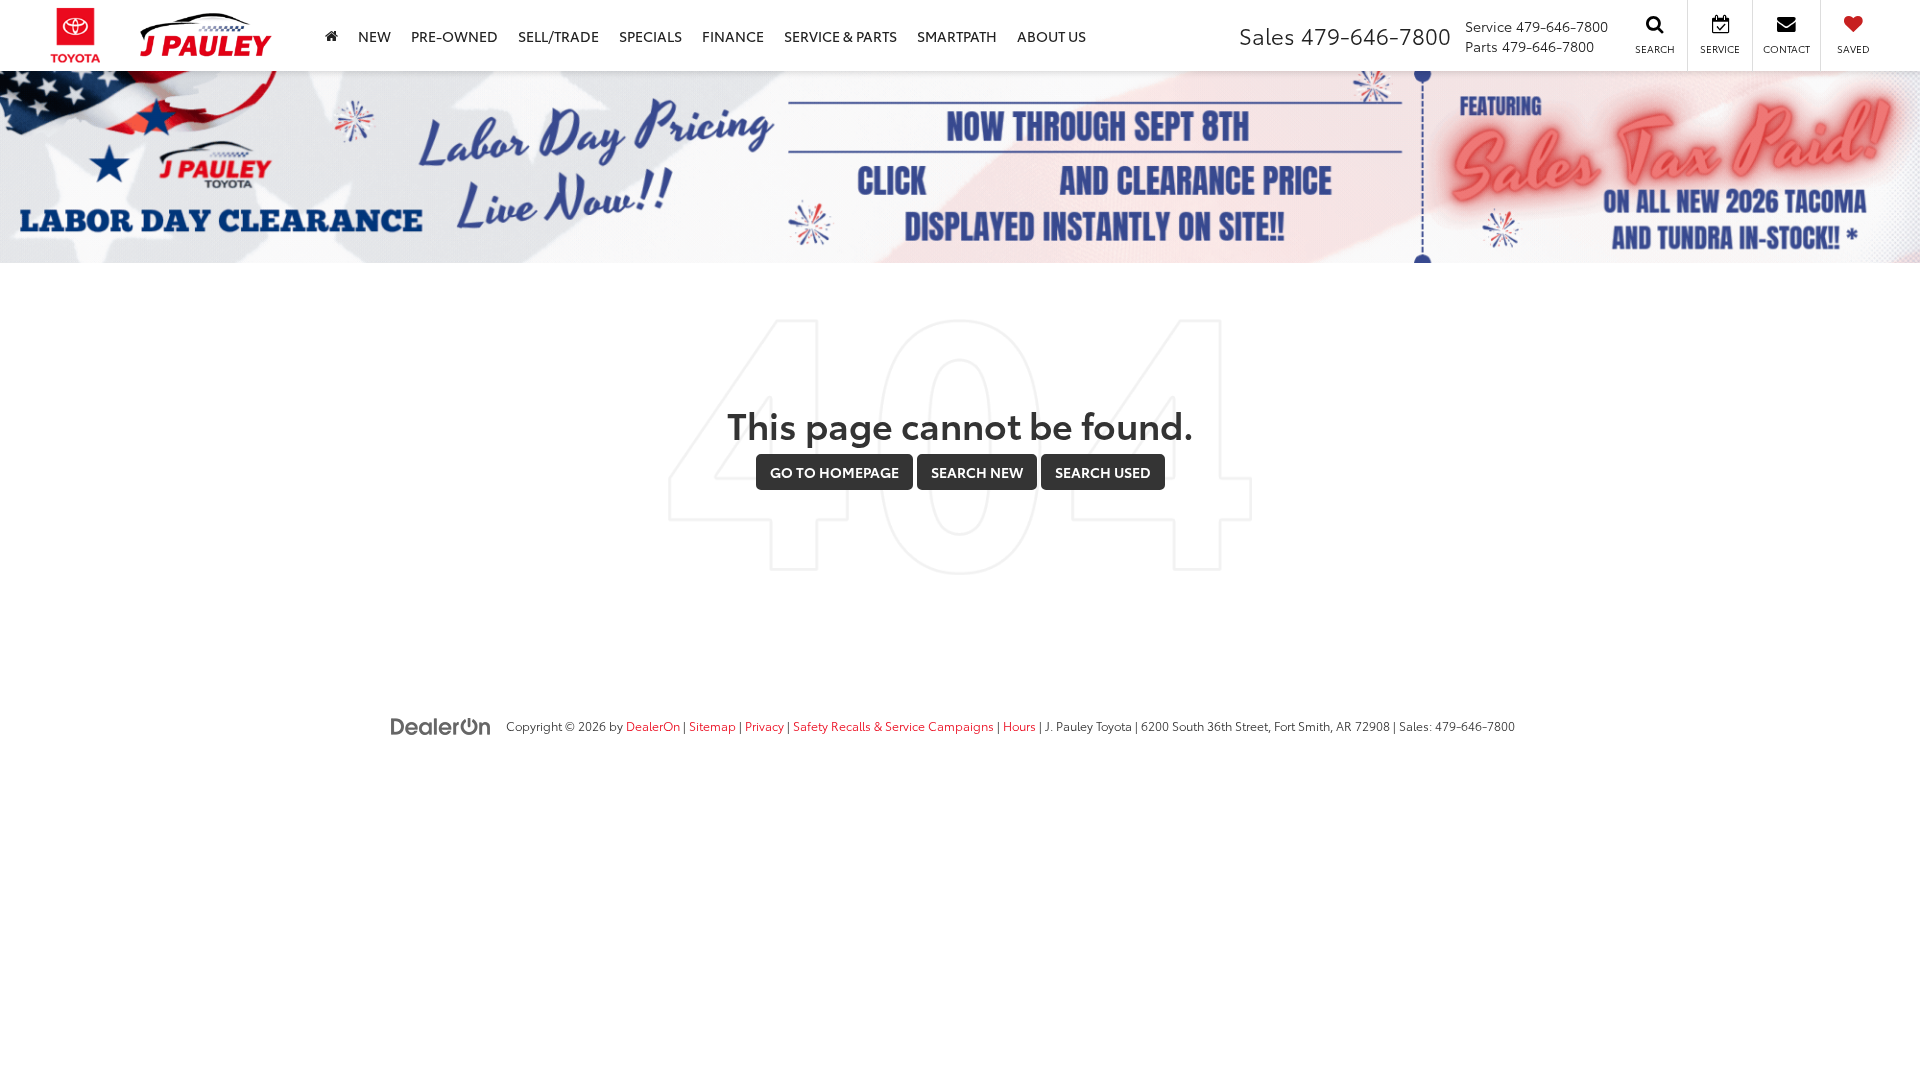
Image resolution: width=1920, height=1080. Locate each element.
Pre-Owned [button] (454, 36)
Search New (977, 472)
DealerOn (653, 725)
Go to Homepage (834, 472)
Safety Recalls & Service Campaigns (893, 725)
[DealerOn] (441, 725)
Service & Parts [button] (840, 36)
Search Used (1103, 472)
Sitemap (712, 725)
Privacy (764, 725)
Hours (1019, 725)
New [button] (374, 36)
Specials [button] (650, 36)
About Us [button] (1051, 36)
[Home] (331, 35)
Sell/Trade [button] (558, 36)
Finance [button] (733, 36)
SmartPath (957, 36)
